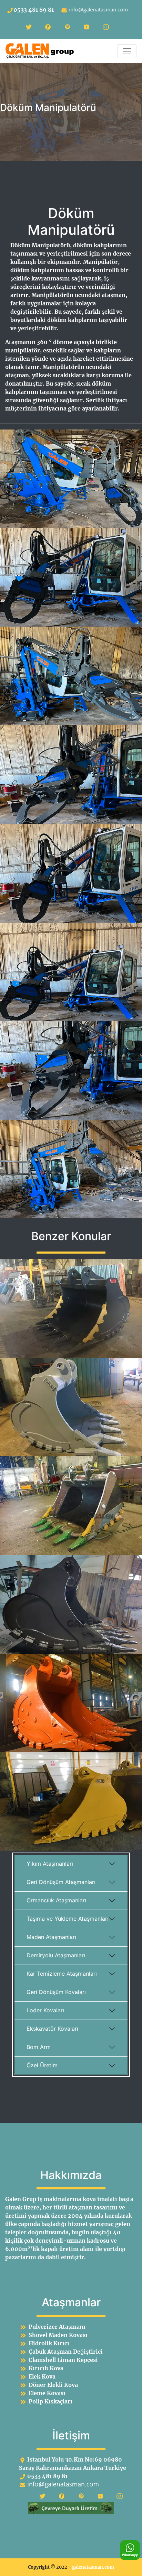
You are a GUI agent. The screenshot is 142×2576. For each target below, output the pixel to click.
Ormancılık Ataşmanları (56, 1900)
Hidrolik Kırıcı (49, 2343)
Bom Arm (39, 2047)
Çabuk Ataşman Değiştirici (66, 2352)
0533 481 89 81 (34, 10)
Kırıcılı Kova (46, 2368)
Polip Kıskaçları (50, 2401)
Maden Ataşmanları (51, 1937)
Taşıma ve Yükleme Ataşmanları (68, 1919)
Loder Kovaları (45, 2010)
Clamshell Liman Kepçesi (63, 2360)
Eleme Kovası (47, 2393)
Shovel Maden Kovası (58, 2335)
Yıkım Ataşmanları (50, 1864)
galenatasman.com (93, 2567)
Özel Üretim (42, 2065)
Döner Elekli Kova (53, 2385)
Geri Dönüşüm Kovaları (56, 1992)
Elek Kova (42, 2376)
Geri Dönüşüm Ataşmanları (61, 1882)
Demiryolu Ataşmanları (56, 1955)
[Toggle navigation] (127, 51)
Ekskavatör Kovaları (52, 2029)
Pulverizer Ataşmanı (57, 2327)
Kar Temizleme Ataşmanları (62, 1974)
